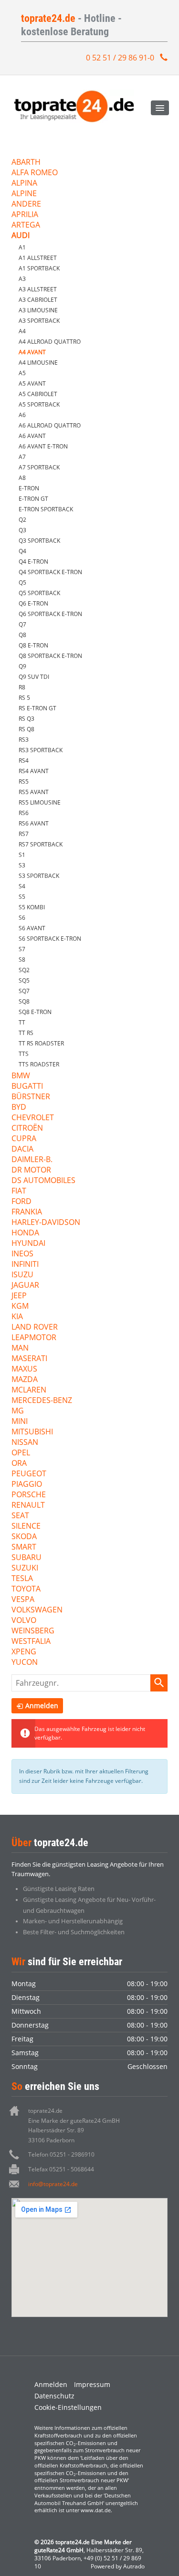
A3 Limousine (38, 310)
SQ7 (24, 991)
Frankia (27, 1212)
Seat (20, 1516)
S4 (22, 886)
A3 (22, 279)
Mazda (25, 1380)
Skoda (24, 1537)
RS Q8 (26, 729)
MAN (20, 1348)
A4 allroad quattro (50, 342)
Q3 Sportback (39, 541)
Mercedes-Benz (42, 1401)
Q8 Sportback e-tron (50, 656)
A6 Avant (32, 436)
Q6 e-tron (33, 603)
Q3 (22, 530)
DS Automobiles (43, 1181)
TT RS (26, 1033)
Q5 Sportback (39, 593)
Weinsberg (33, 1631)
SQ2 (24, 970)
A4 (22, 331)
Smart (24, 1547)
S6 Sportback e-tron (50, 939)
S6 (22, 918)
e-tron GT (33, 499)
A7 (22, 457)
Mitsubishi (32, 1432)
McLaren (29, 1390)
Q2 (22, 520)
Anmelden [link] (42, 1706)
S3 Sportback (39, 876)
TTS (24, 1054)
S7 (22, 949)
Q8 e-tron (33, 645)
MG (18, 1411)
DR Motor (31, 1170)
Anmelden (51, 2384)
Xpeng (24, 1652)
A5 (22, 373)
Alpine (24, 194)
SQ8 (24, 1001)
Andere (26, 204)
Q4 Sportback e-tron (50, 572)
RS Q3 (26, 719)
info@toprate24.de (53, 2184)
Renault (28, 1506)
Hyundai (28, 1244)
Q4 (22, 551)
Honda (25, 1233)
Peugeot (29, 1474)
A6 (22, 415)
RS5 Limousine (40, 802)
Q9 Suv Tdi (34, 677)
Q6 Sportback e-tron (50, 614)
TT (22, 1022)
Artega (26, 225)
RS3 (24, 740)
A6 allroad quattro (50, 425)
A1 (22, 247)
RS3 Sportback (41, 750)
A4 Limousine (38, 363)
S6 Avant (32, 928)
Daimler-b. (32, 1160)
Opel (21, 1453)
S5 (22, 897)
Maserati (29, 1359)
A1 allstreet (38, 258)
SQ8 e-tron (35, 1012)
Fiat (19, 1191)
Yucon (25, 1663)
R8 (22, 687)
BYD (19, 1108)
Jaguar (25, 1286)
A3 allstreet (38, 289)
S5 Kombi (32, 907)
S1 (22, 855)
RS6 (24, 813)
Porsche (29, 1495)
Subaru (26, 1558)
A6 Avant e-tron (43, 446)
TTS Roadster (39, 1064)
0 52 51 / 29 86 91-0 (120, 58)
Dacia (22, 1149)
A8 (22, 478)
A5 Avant (32, 383)
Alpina (24, 184)
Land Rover (35, 1328)
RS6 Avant (34, 823)
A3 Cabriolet (38, 300)
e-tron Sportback (46, 509)
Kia (17, 1317)
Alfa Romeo (35, 173)
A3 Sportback (39, 321)
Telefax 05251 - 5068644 (61, 2169)
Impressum (92, 2384)
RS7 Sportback (41, 844)
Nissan (25, 1443)
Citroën (27, 1129)
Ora (19, 1464)
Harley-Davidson (46, 1223)
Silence (26, 1527)
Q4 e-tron (33, 562)
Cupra (24, 1139)
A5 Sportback (39, 404)
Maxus (24, 1369)
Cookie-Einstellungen (68, 2407)
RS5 (24, 781)
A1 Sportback (39, 268)
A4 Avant (32, 352)
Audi (21, 236)
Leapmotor (34, 1338)
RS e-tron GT (37, 708)
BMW (21, 1076)
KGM (20, 1307)
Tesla (22, 1579)
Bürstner (31, 1097)
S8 (22, 960)
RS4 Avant (34, 771)
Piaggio (27, 1485)
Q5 (22, 582)
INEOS (22, 1254)
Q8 (22, 635)
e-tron (29, 488)
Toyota (26, 1589)
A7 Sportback (39, 467)
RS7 (24, 834)
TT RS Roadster (41, 1043)
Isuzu (22, 1275)
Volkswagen (37, 1610)
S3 (22, 865)
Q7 (22, 624)
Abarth (26, 163)
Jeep (19, 1296)
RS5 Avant (34, 792)
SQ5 (24, 980)
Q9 (22, 666)
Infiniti (25, 1265)
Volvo (24, 1621)
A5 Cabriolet (38, 394)
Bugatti (27, 1087)
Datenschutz (54, 2396)
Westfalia (31, 1642)
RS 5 (24, 698)
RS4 (24, 761)
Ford (21, 1202)
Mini (20, 1422)
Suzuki (25, 1568)
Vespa (23, 1600)
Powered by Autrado (118, 2566)
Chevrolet (33, 1118)
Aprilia (25, 215)
